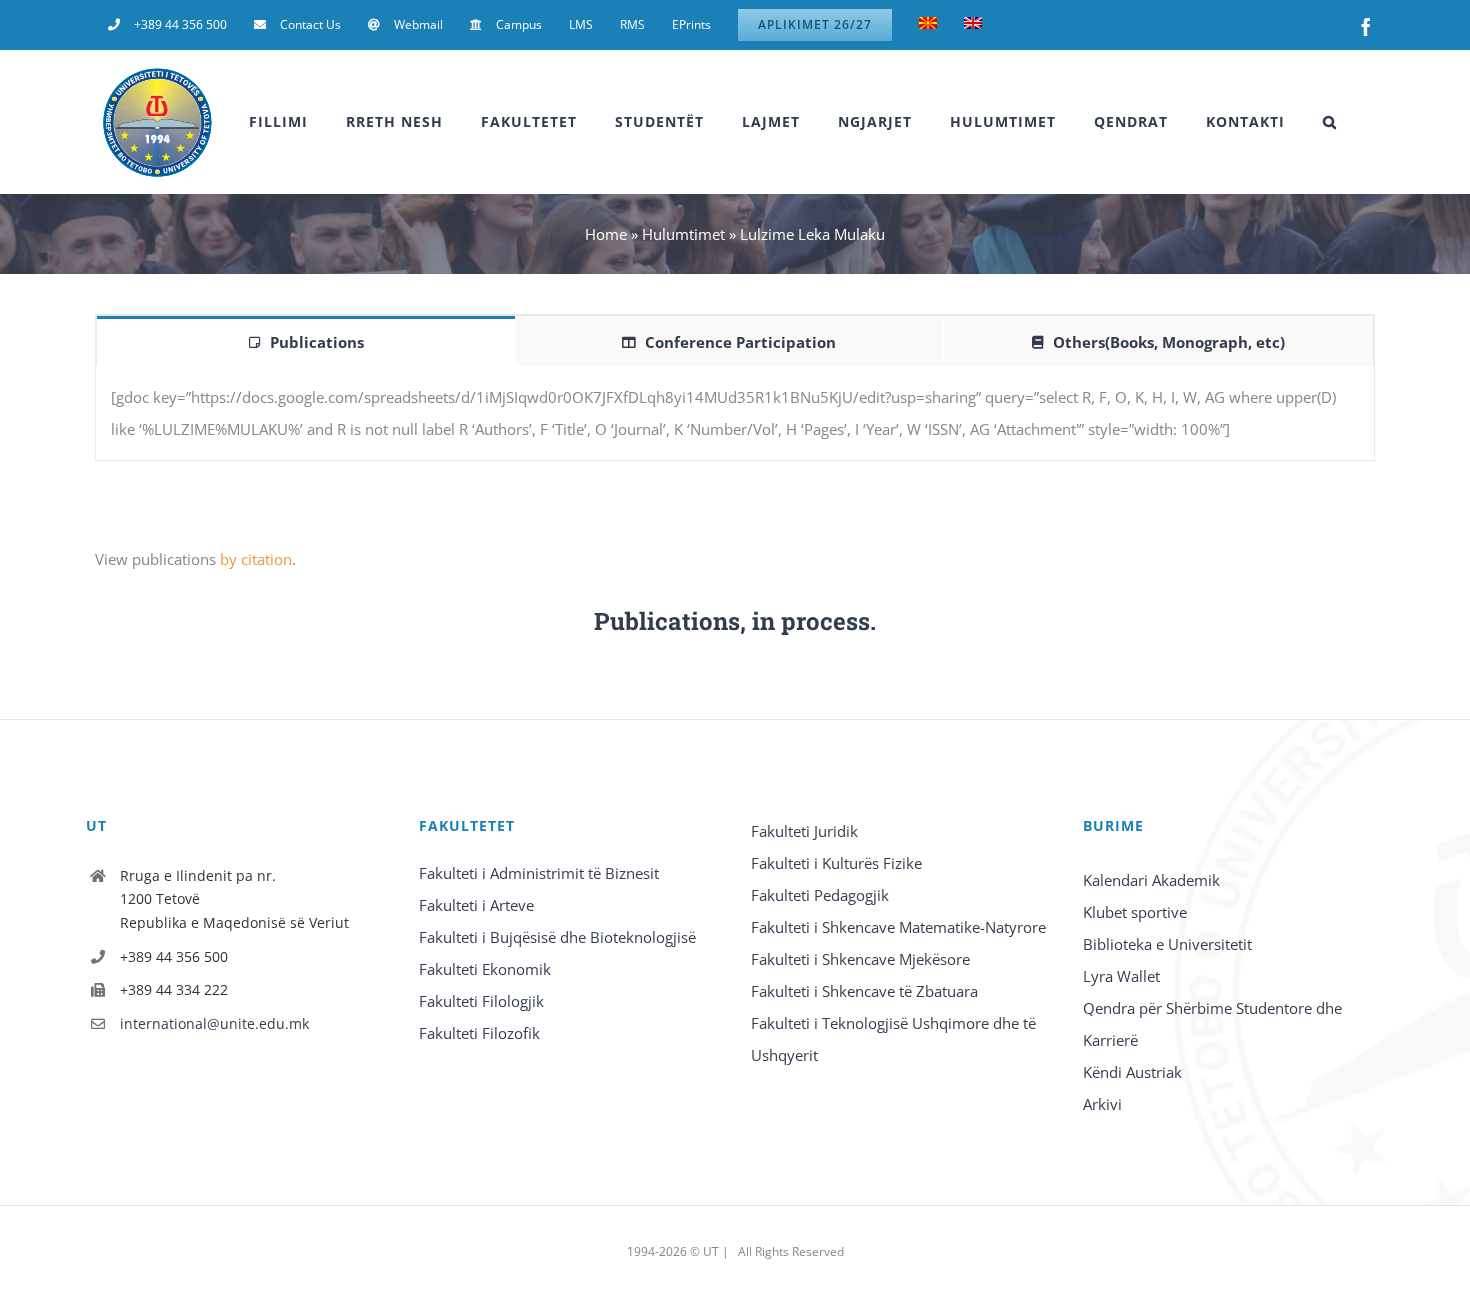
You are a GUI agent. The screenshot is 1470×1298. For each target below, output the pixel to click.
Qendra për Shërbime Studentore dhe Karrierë (1212, 1024)
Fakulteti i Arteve (476, 905)
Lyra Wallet (1121, 976)
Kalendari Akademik (1151, 880)
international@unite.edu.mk (214, 1023)
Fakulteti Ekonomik (485, 969)
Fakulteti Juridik (804, 831)
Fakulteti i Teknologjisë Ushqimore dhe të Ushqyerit (893, 1039)
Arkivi (1102, 1104)
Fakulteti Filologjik (481, 1001)
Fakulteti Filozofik (479, 1033)
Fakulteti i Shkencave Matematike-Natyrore (898, 927)
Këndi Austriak (1132, 1072)
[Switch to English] (973, 25)
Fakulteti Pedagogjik (820, 895)
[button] (1330, 122)
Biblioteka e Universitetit (1167, 944)
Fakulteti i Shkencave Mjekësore (860, 959)
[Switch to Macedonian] (928, 25)
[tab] (306, 341)
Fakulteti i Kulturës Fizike (836, 863)
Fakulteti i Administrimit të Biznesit (539, 873)
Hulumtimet (683, 234)
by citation (256, 559)
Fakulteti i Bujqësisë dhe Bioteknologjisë (557, 937)
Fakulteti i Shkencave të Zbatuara (864, 991)
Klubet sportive (1135, 912)
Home (606, 234)
